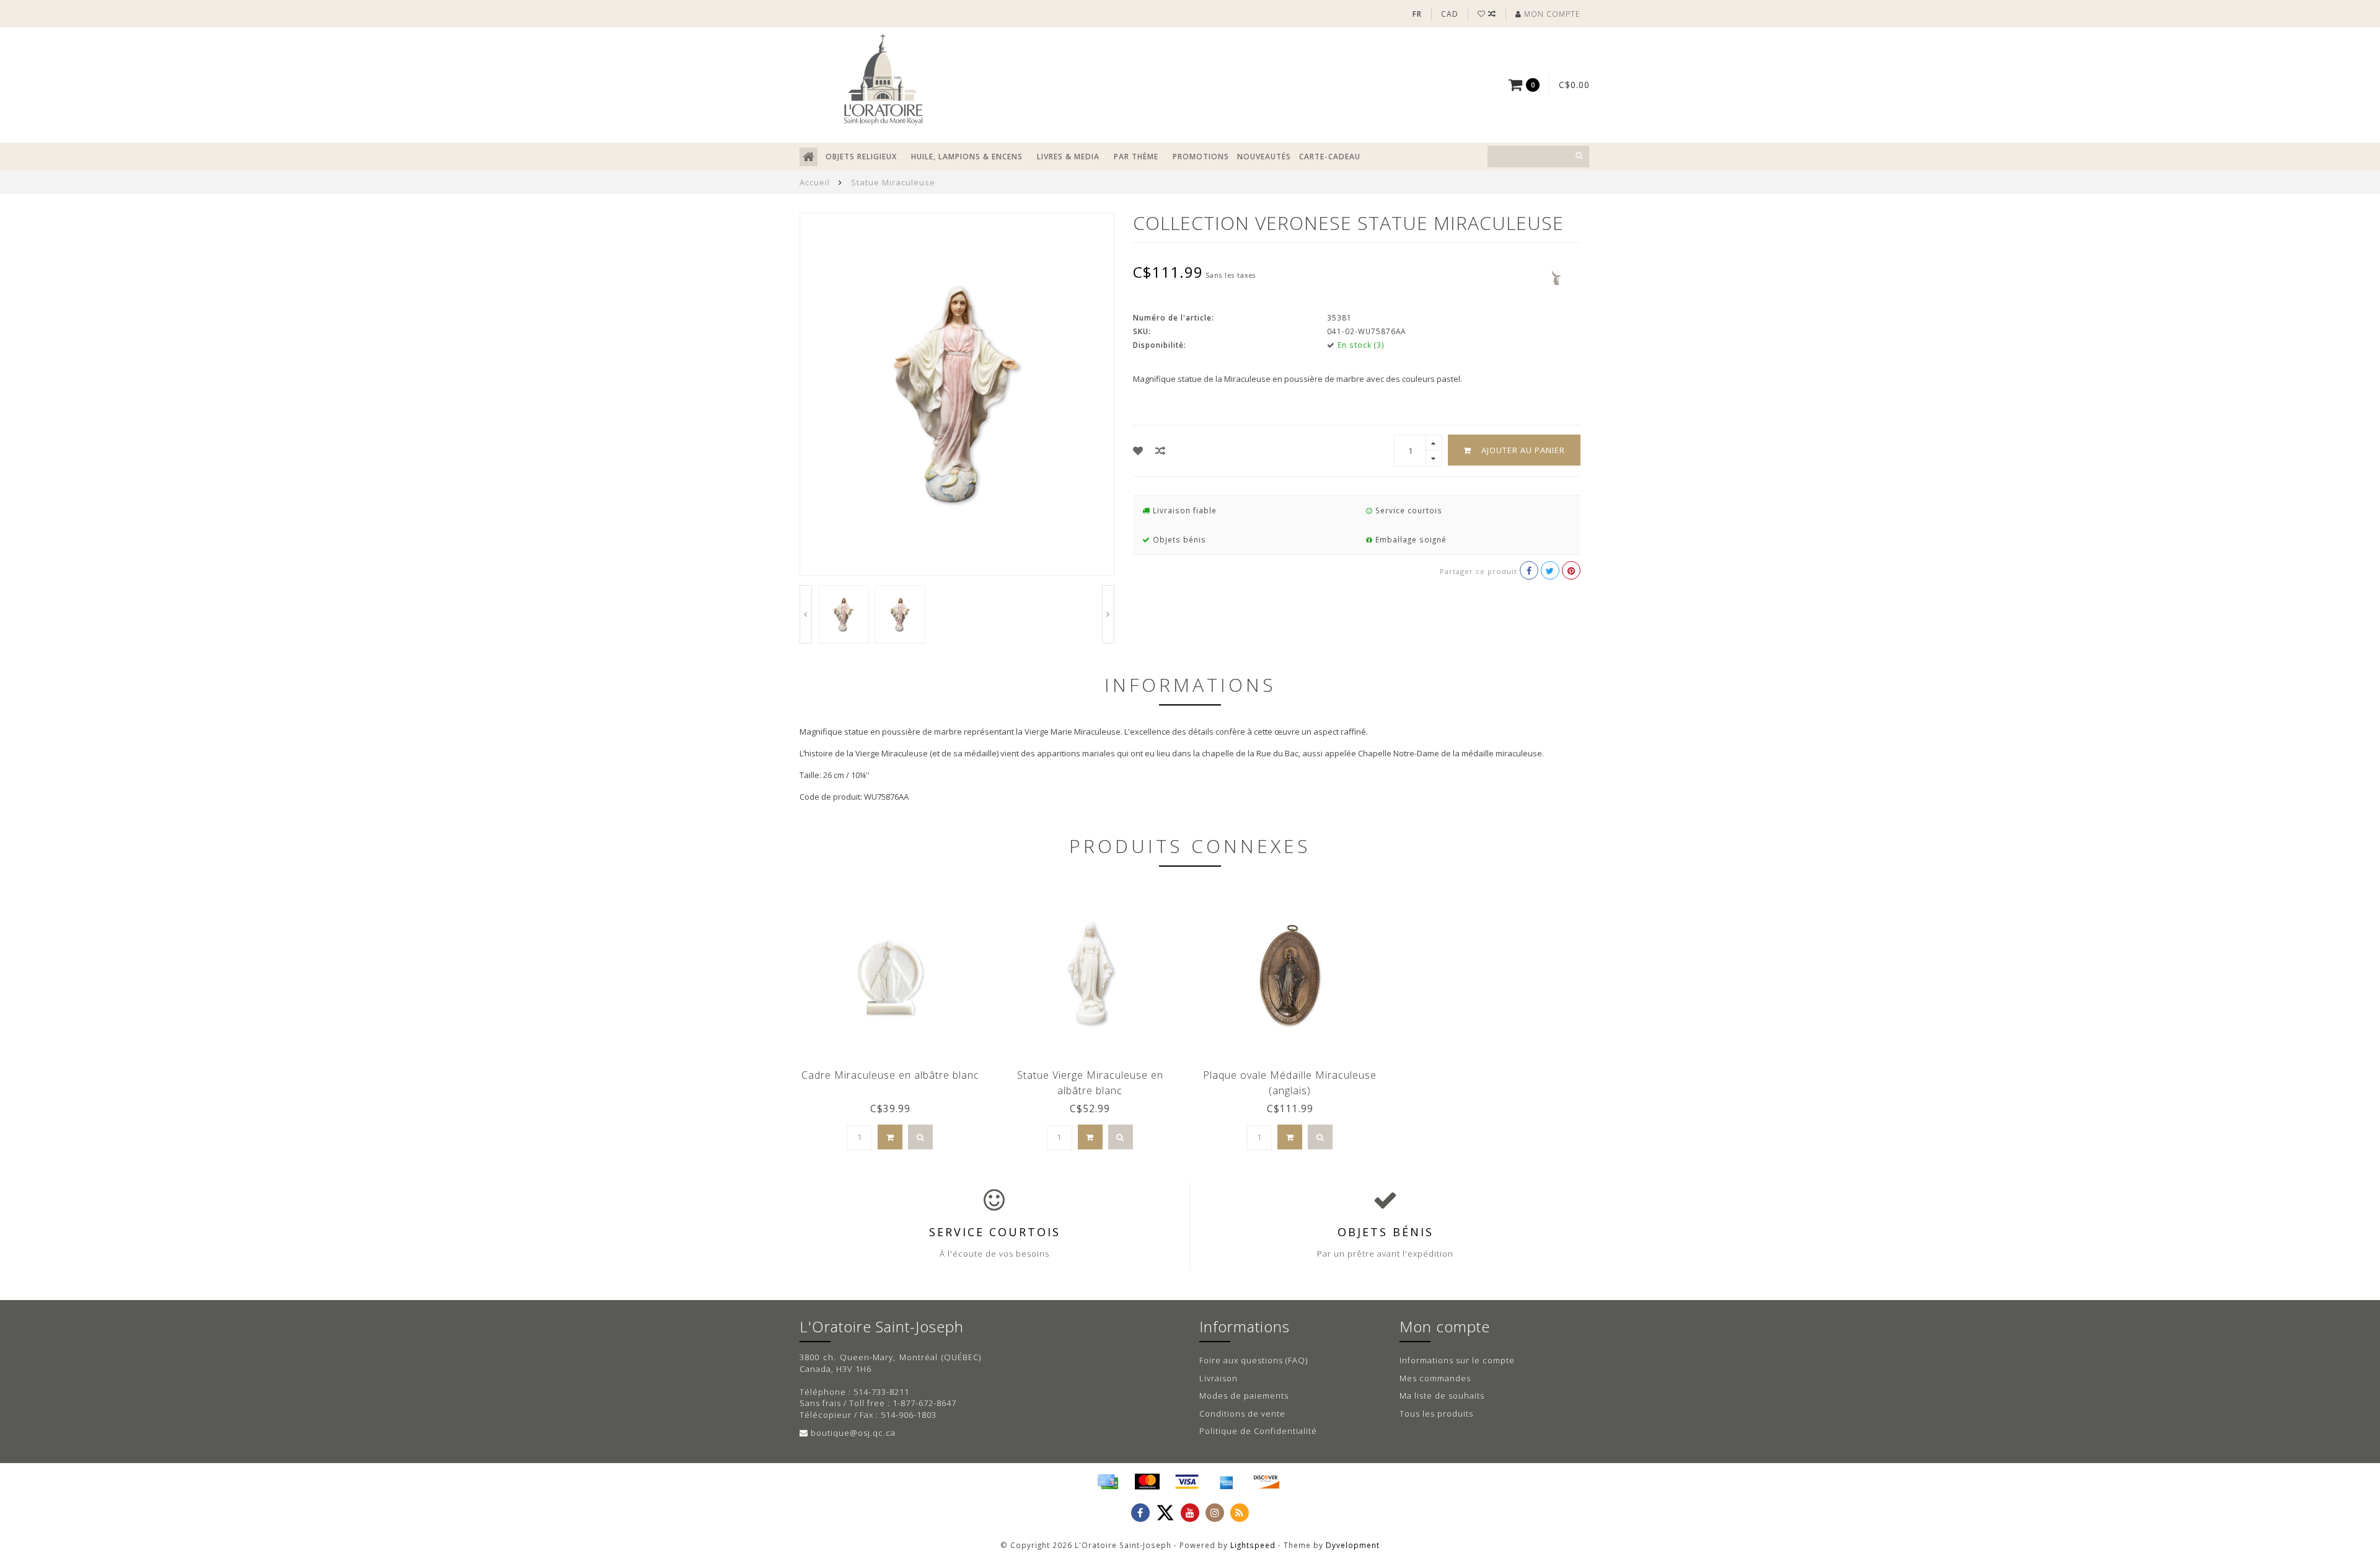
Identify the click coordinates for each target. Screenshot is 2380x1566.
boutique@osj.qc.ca (853, 1433)
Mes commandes (1435, 1378)
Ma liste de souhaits (1442, 1396)
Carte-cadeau (1330, 157)
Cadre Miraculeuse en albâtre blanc (890, 1075)
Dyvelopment (1353, 1545)
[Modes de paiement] (1108, 1482)
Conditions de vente (1242, 1413)
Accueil (815, 182)
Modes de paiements (1244, 1396)
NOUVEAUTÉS (1264, 157)
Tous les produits (1436, 1413)
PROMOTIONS (1201, 157)
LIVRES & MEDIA (1068, 157)
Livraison (1219, 1378)
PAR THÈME (1136, 157)
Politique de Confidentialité (1258, 1431)
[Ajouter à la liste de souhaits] (1138, 451)
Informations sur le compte (1457, 1360)
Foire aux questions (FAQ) (1254, 1360)
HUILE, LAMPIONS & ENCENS (967, 157)
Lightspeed (1253, 1545)
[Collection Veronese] (1556, 277)
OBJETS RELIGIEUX (861, 157)
